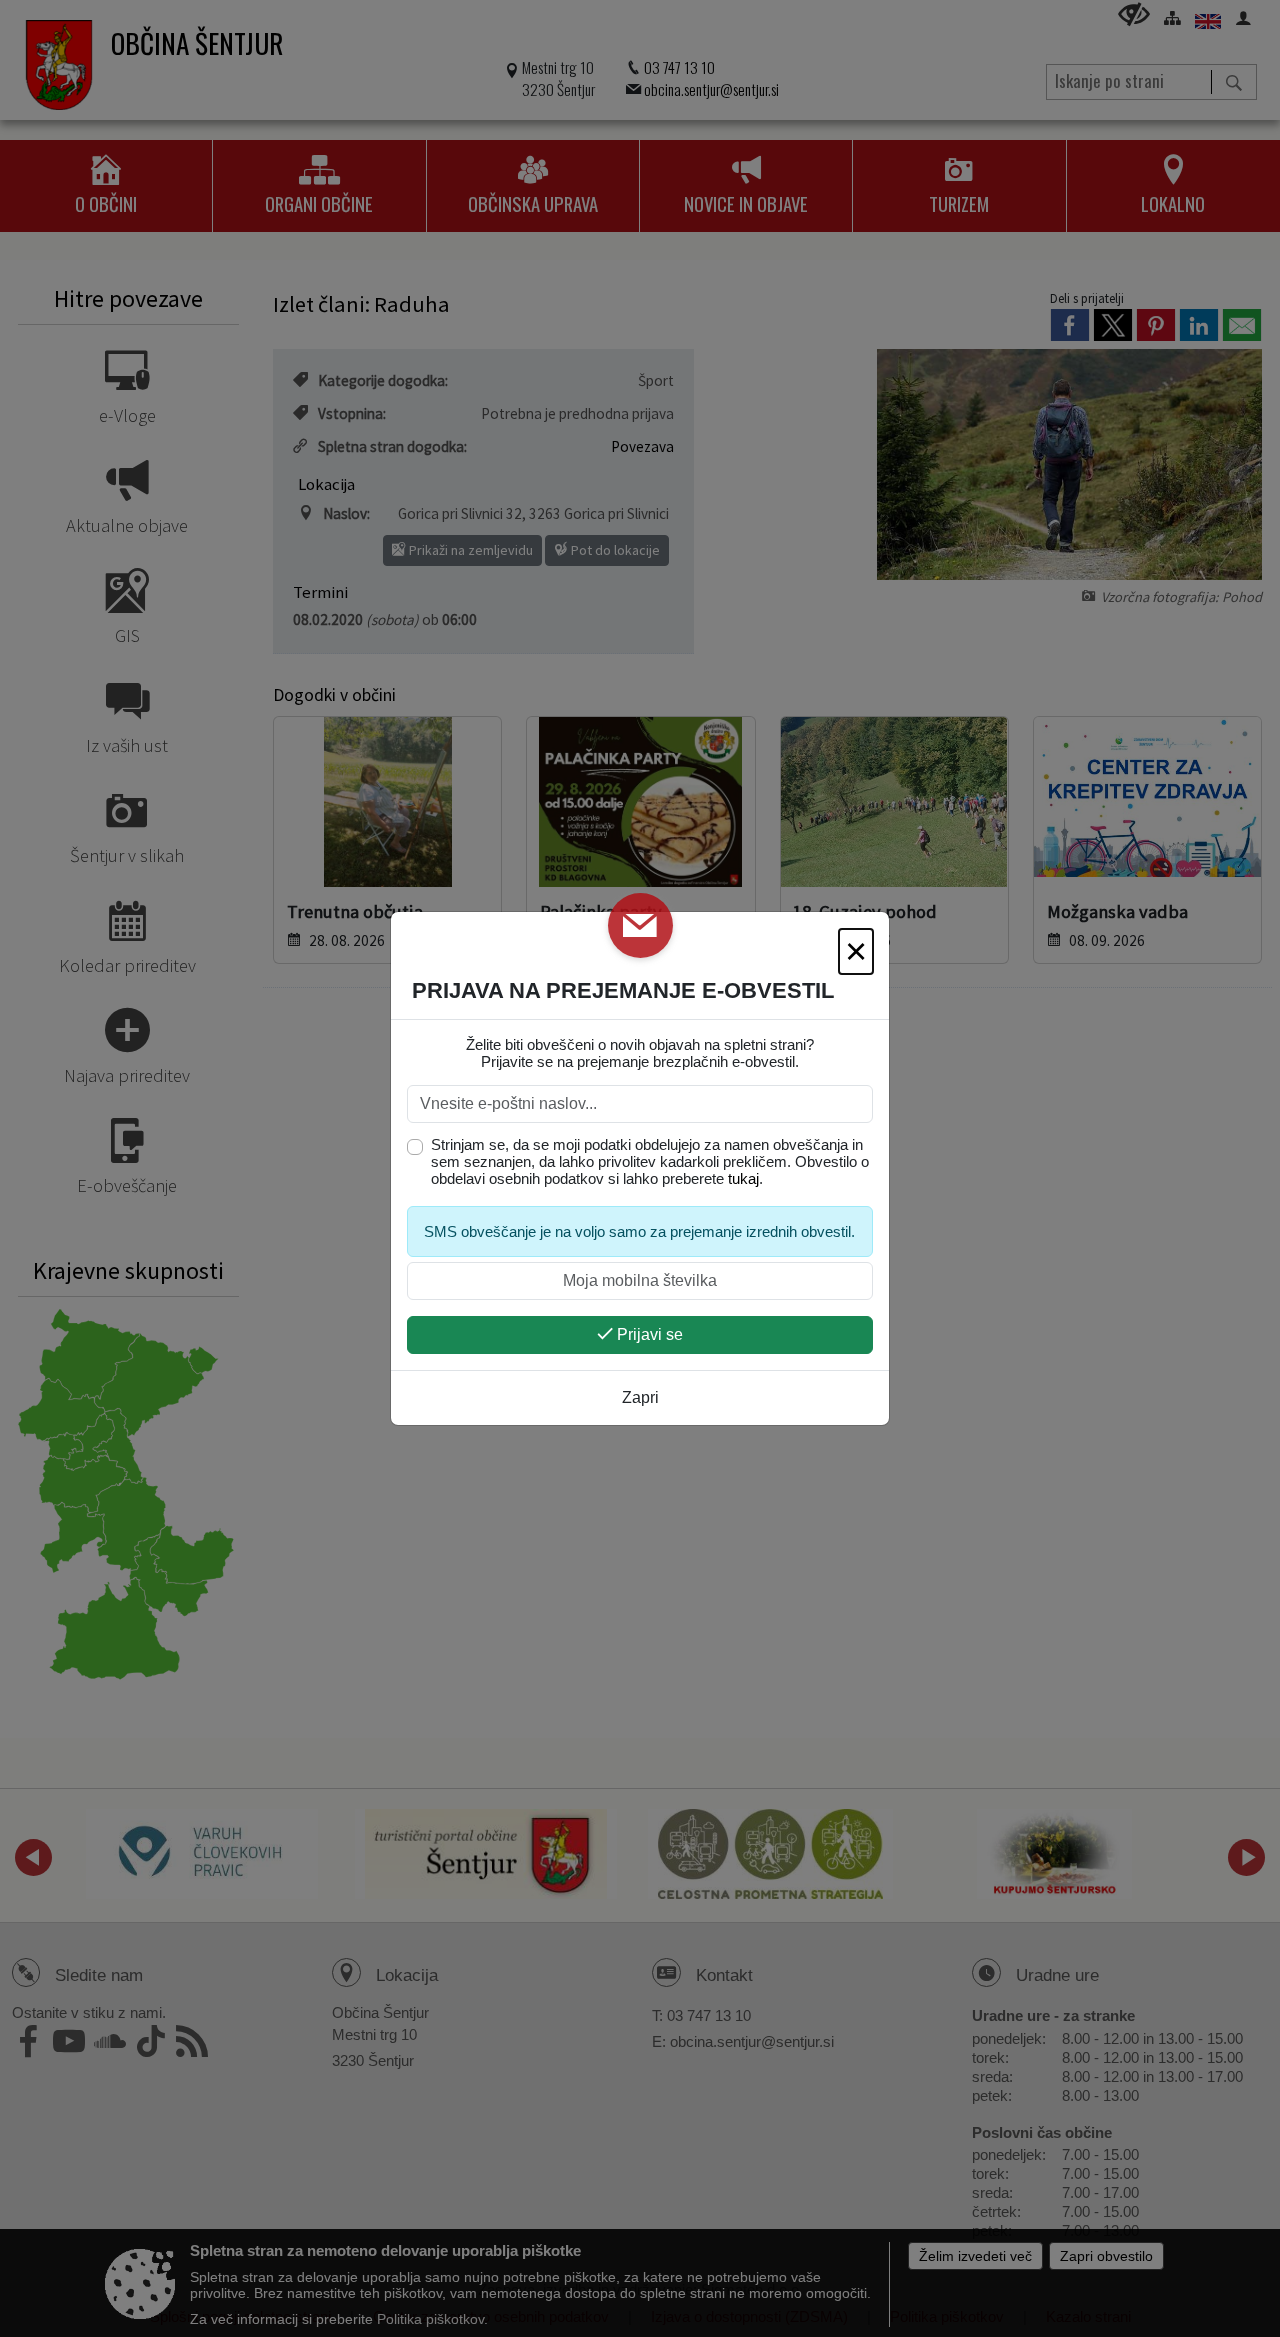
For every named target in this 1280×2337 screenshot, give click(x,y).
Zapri (640, 1397)
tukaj (743, 1178)
